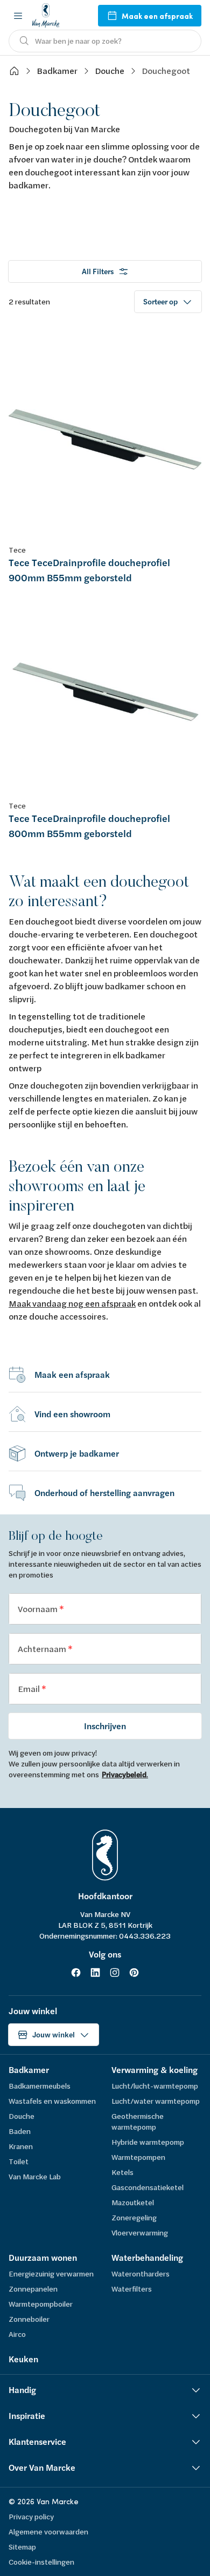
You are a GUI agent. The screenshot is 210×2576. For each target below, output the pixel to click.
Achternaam (43, 1649)
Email (30, 1688)
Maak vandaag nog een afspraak (72, 1303)
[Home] (14, 71)
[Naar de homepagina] (46, 15)
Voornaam (38, 1609)
